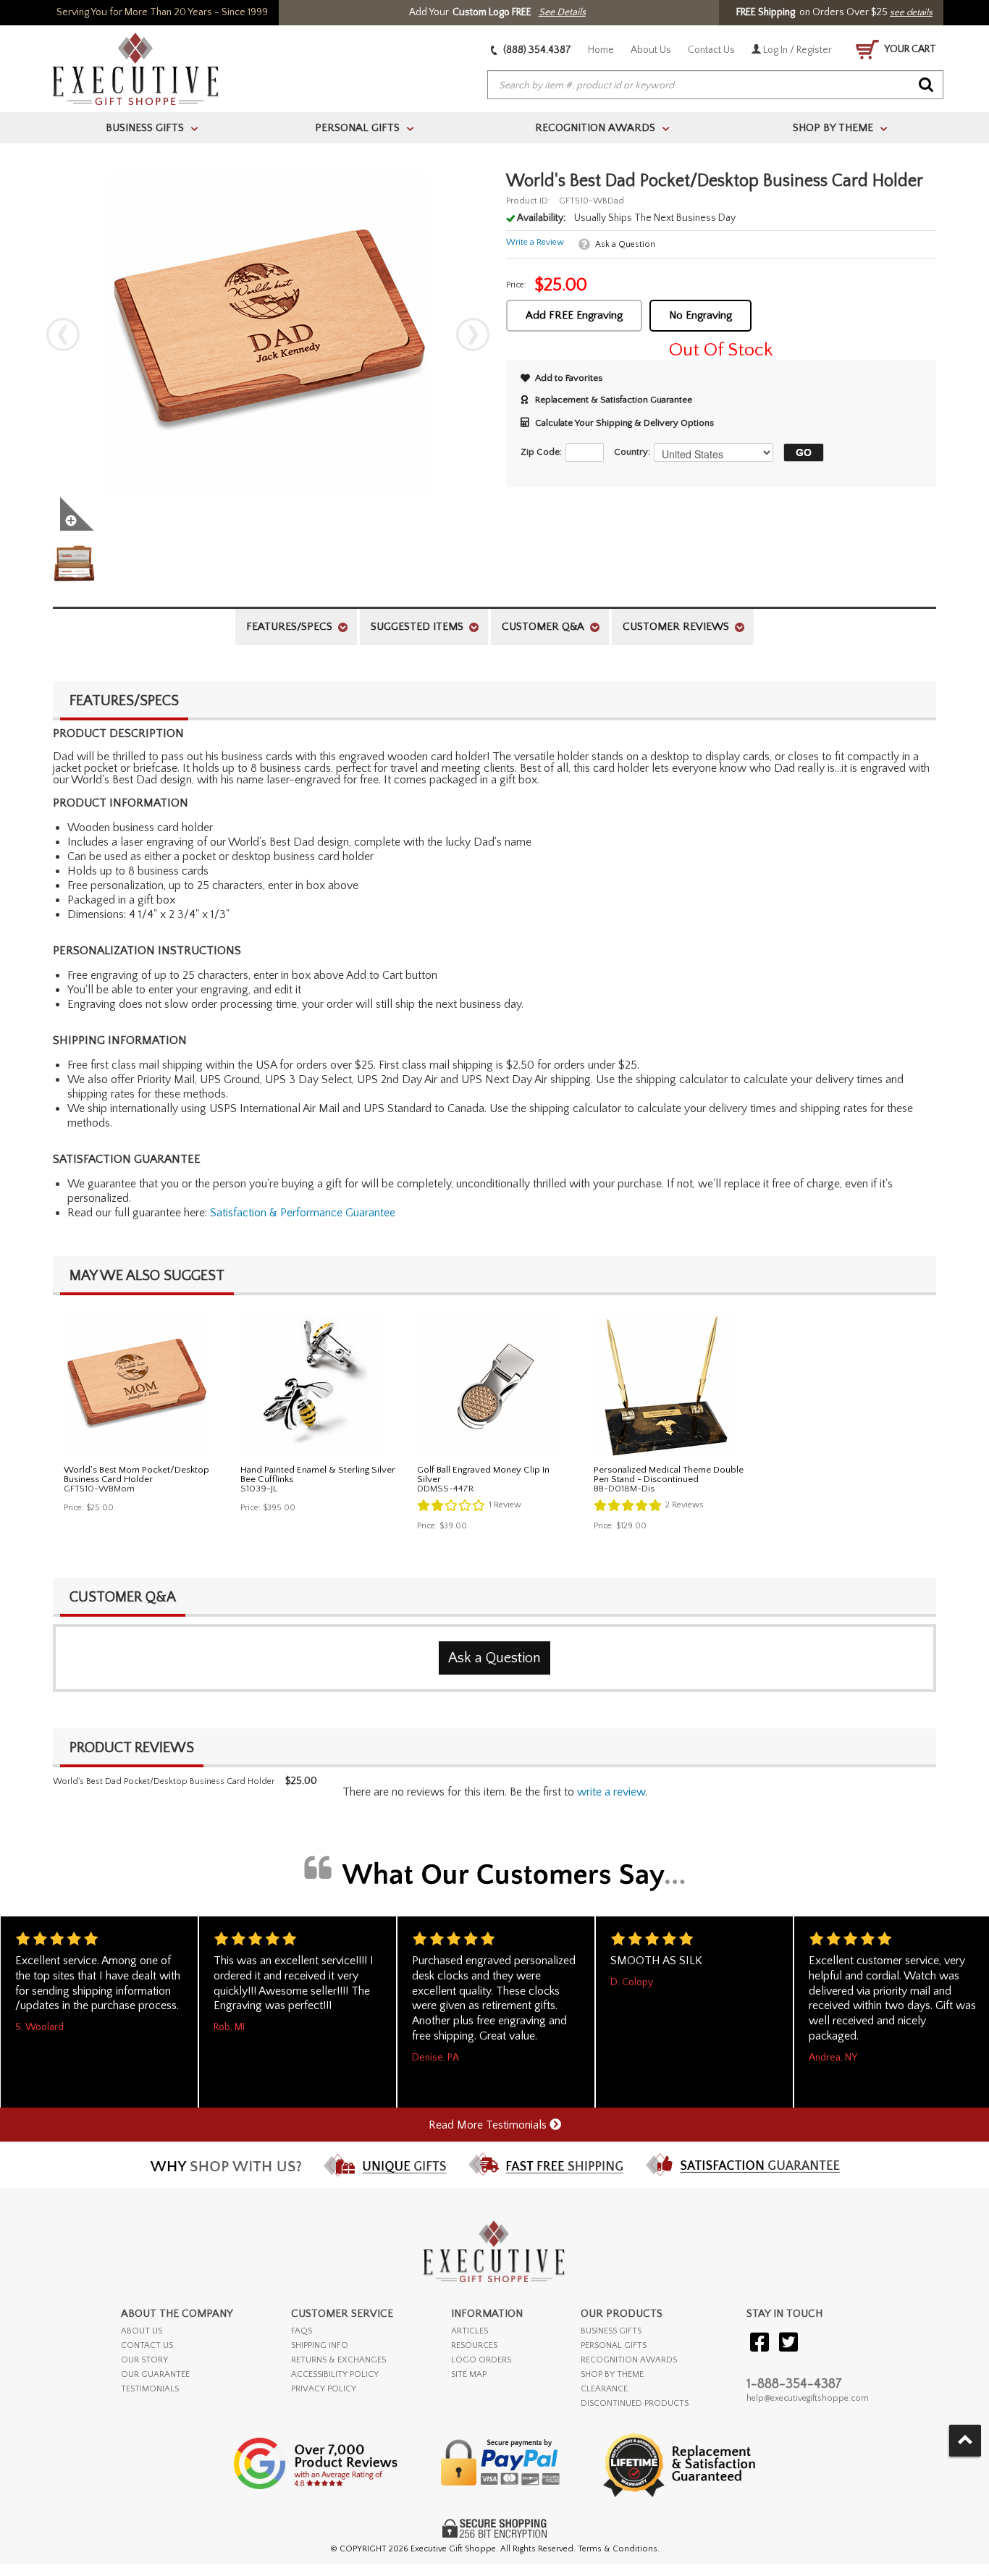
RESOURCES (474, 2345)
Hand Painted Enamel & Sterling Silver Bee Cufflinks (318, 1474)
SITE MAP (469, 2374)
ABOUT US (142, 2331)
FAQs (302, 2331)
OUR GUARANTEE (155, 2374)
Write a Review (535, 242)
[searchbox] (715, 85)
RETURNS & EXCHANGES (338, 2360)
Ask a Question (625, 244)
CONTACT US (147, 2345)
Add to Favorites (569, 378)
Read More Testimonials (489, 2125)
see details (911, 12)
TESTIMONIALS (150, 2389)
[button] (800, 453)
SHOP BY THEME (612, 2374)
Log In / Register (796, 50)
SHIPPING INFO (320, 2345)
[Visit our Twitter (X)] (788, 2343)
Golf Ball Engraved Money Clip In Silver (483, 1474)
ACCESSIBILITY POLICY (335, 2374)
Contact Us (711, 50)
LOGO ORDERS (481, 2360)
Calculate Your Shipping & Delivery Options (624, 423)
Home (601, 50)
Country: (632, 452)
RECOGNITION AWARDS (629, 2360)
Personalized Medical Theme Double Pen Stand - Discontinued (669, 1474)
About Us (651, 50)
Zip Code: (541, 452)
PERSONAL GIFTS (614, 2345)
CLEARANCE (604, 2389)
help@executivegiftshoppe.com (808, 2398)
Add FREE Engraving (574, 315)
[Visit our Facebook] (759, 2343)
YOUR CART (909, 49)
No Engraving (700, 315)
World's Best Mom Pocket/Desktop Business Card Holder (136, 1474)
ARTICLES (470, 2331)
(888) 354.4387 (536, 50)
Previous (63, 334)
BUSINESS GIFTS (611, 2331)
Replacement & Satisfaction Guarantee (614, 400)
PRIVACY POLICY (324, 2389)
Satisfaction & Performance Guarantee (303, 1213)
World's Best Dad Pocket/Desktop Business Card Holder (164, 1781)
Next (473, 334)
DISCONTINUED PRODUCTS (635, 2403)
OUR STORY (144, 2360)
